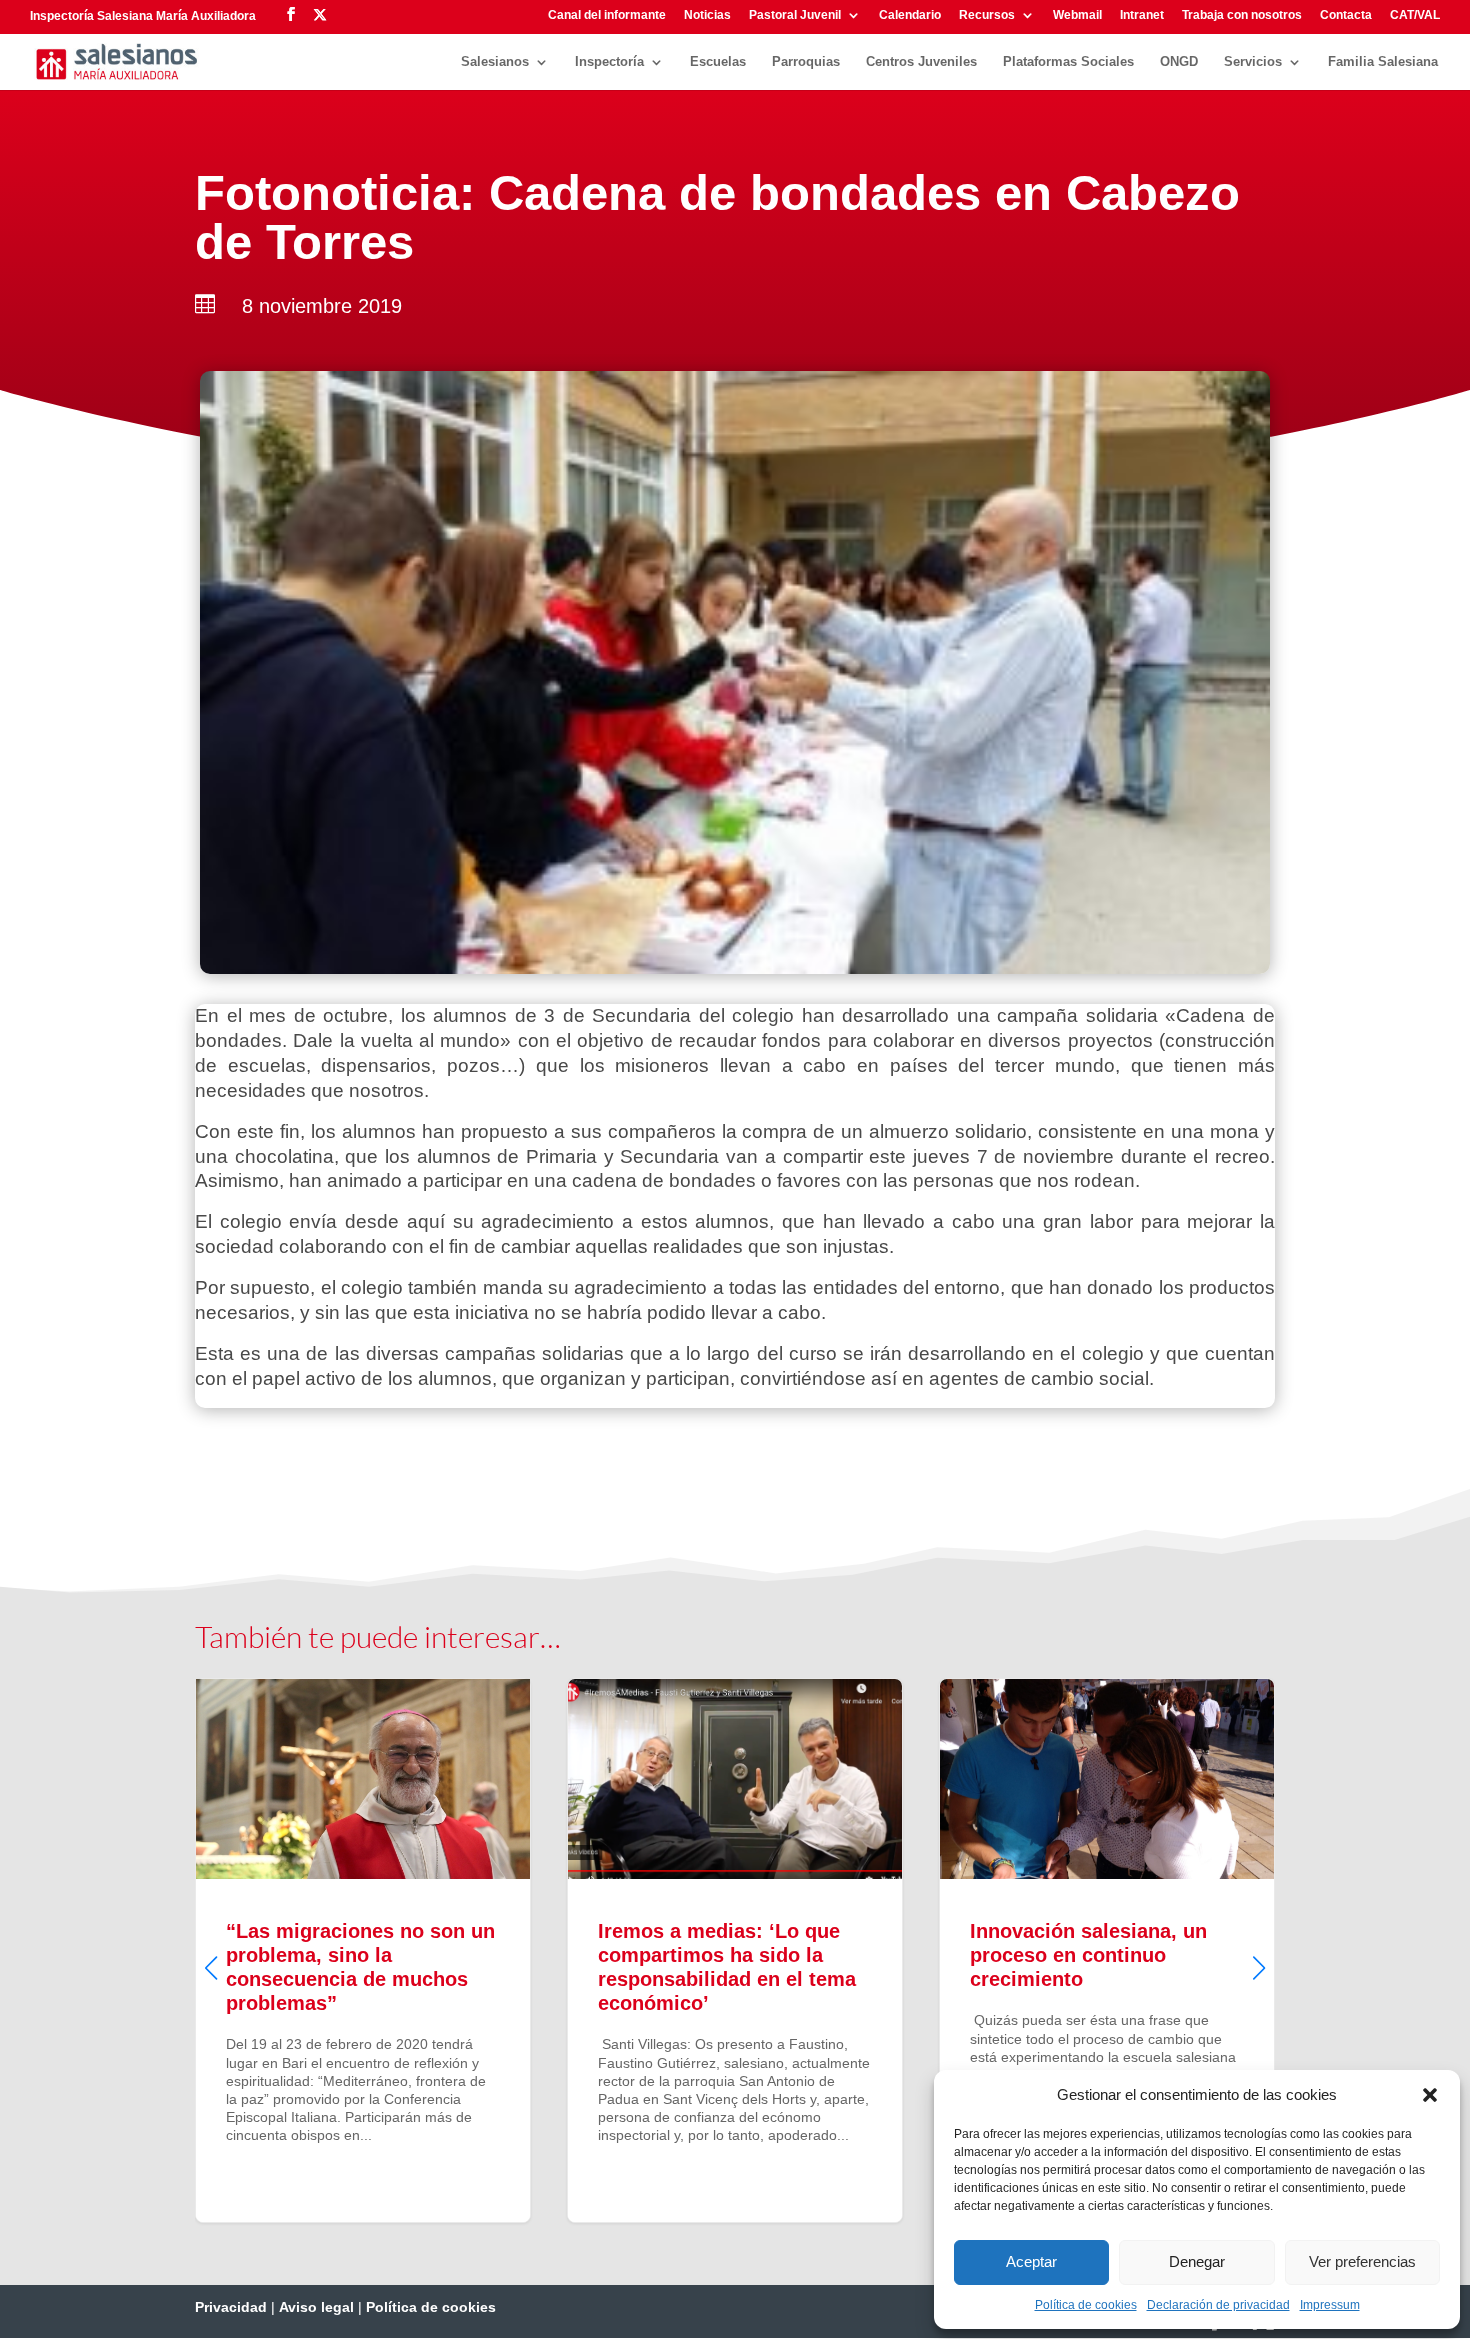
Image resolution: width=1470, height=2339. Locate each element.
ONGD (1179, 62)
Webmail (1077, 15)
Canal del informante (607, 15)
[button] (1430, 2095)
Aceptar (1031, 2261)
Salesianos (495, 62)
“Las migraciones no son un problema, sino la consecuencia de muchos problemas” (363, 1950)
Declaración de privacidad (1218, 2305)
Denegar (1197, 2261)
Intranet (1142, 15)
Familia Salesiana (1383, 62)
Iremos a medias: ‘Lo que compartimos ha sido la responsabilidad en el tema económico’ (735, 1950)
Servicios (1253, 62)
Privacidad (231, 2307)
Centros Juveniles (921, 62)
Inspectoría (609, 62)
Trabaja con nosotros (1242, 15)
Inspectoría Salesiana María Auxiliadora (143, 16)
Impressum (1330, 2305)
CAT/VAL (1415, 15)
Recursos (987, 15)
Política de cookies (1086, 2305)
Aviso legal (316, 2307)
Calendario (910, 15)
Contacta (1346, 15)
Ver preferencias (1362, 2261)
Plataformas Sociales (1068, 62)
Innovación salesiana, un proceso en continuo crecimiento (1107, 1950)
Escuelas (718, 62)
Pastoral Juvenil (795, 15)
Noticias (707, 15)
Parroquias (806, 62)
